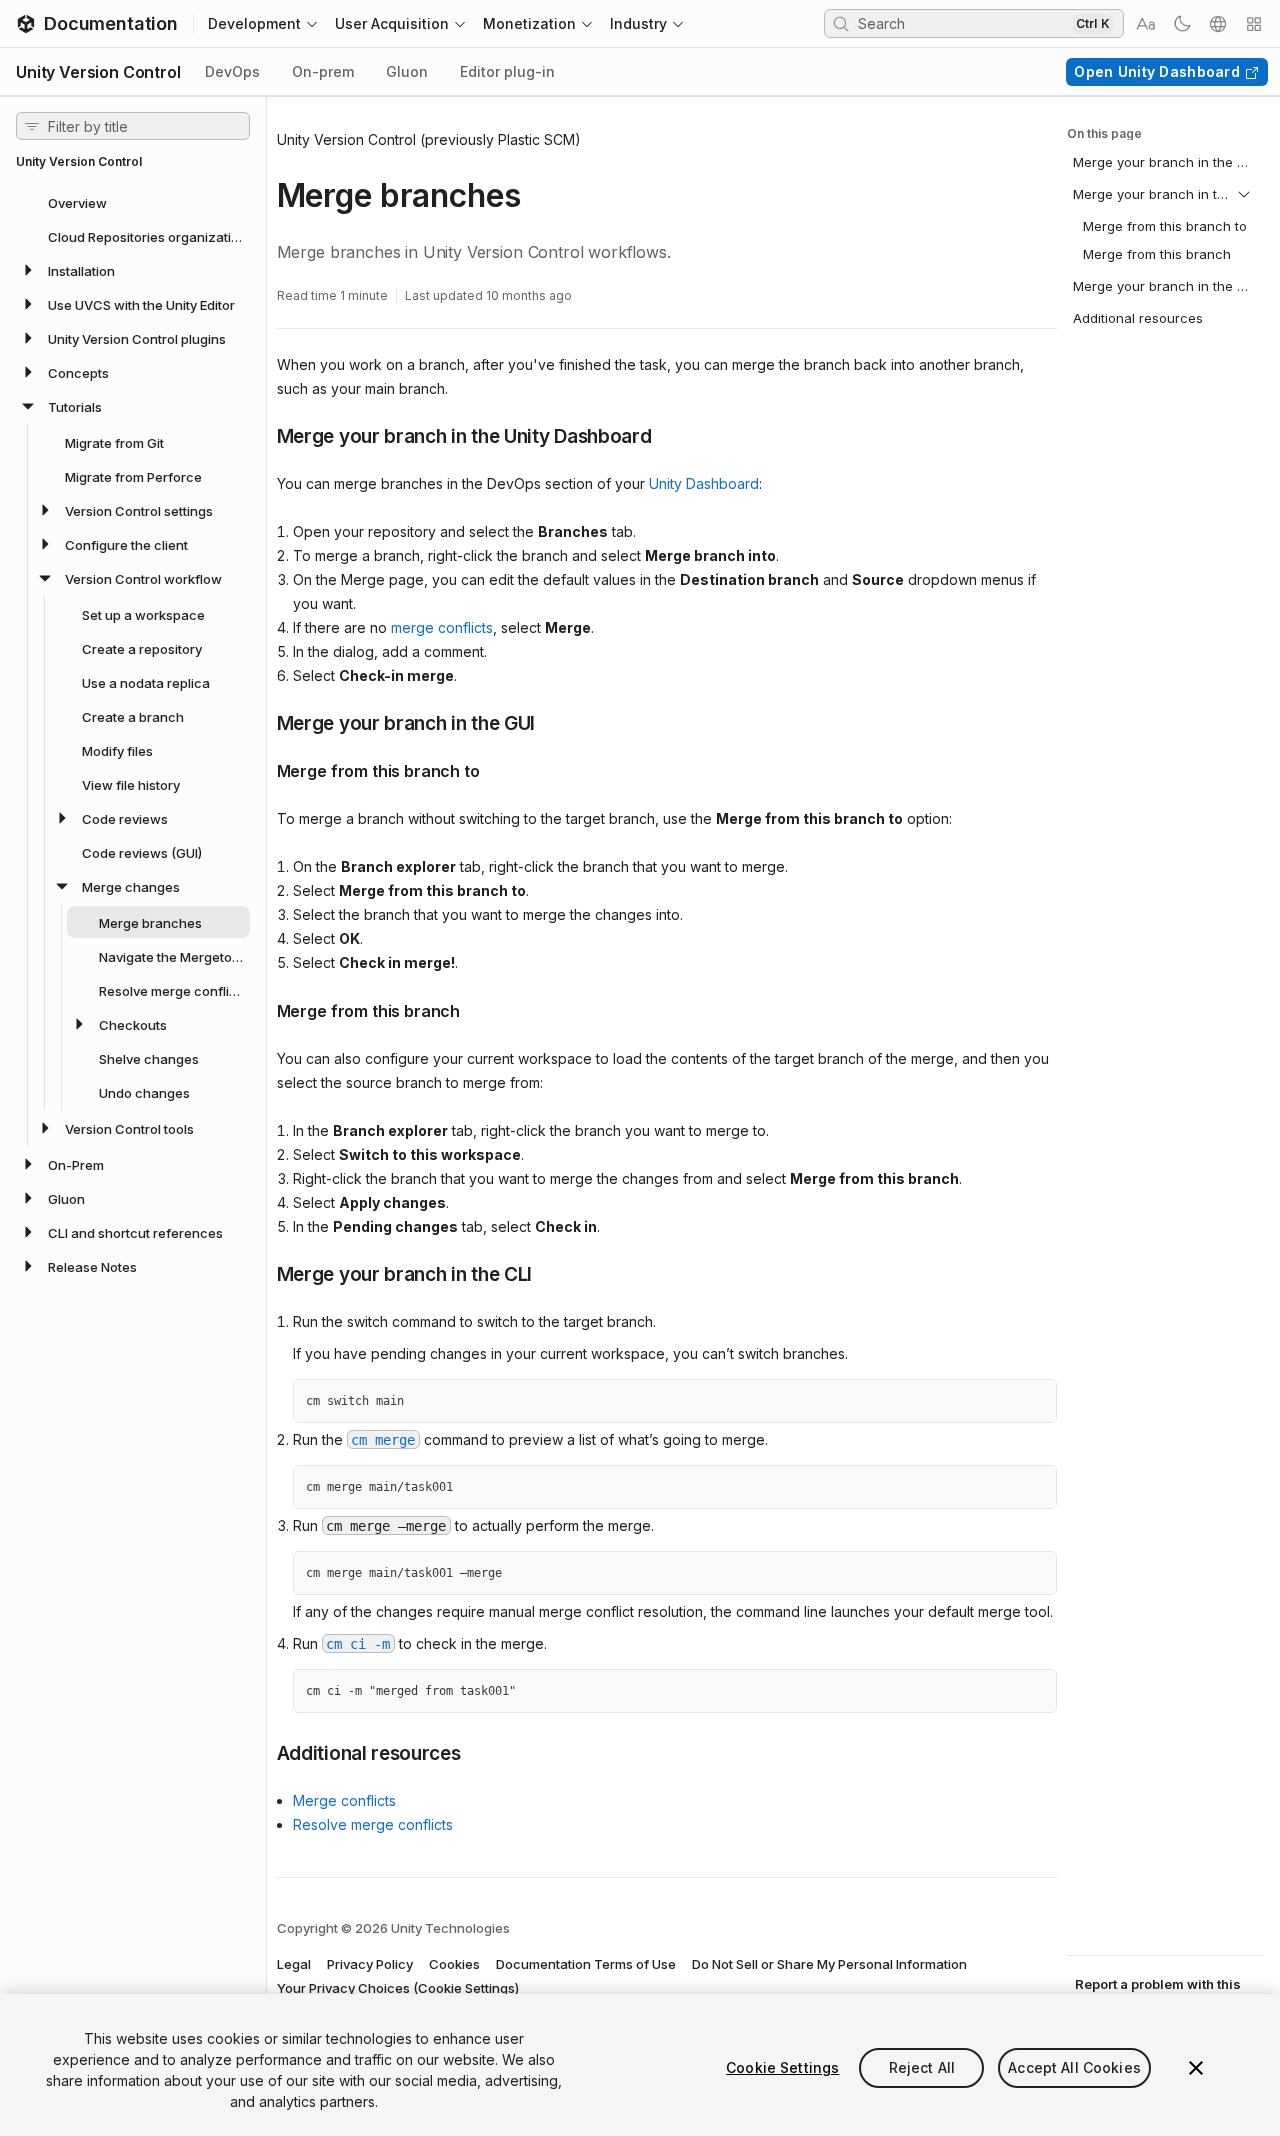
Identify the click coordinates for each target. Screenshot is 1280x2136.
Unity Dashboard (704, 483)
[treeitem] (133, 202)
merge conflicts (442, 627)
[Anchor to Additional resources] (262, 1752)
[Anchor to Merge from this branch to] (262, 769)
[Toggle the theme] (1182, 24)
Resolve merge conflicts (373, 1824)
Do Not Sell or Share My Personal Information (829, 1964)
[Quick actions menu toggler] (1254, 24)
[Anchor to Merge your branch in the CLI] (262, 1273)
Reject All (922, 2067)
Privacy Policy (370, 1964)
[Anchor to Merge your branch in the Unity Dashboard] (262, 435)
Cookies (454, 1964)
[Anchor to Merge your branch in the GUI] (262, 722)
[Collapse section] (1244, 194)
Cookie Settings (782, 2067)
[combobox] (963, 23)
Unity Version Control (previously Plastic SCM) (429, 139)
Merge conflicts (344, 1800)
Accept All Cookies (1074, 2067)
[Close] (1196, 2068)
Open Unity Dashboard (1157, 71)
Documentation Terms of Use (586, 1964)
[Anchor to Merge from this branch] (262, 1009)
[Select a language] (1218, 24)
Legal (294, 1964)
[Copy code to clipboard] (998, 1402)
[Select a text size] (1146, 24)
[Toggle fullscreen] (1034, 1402)
